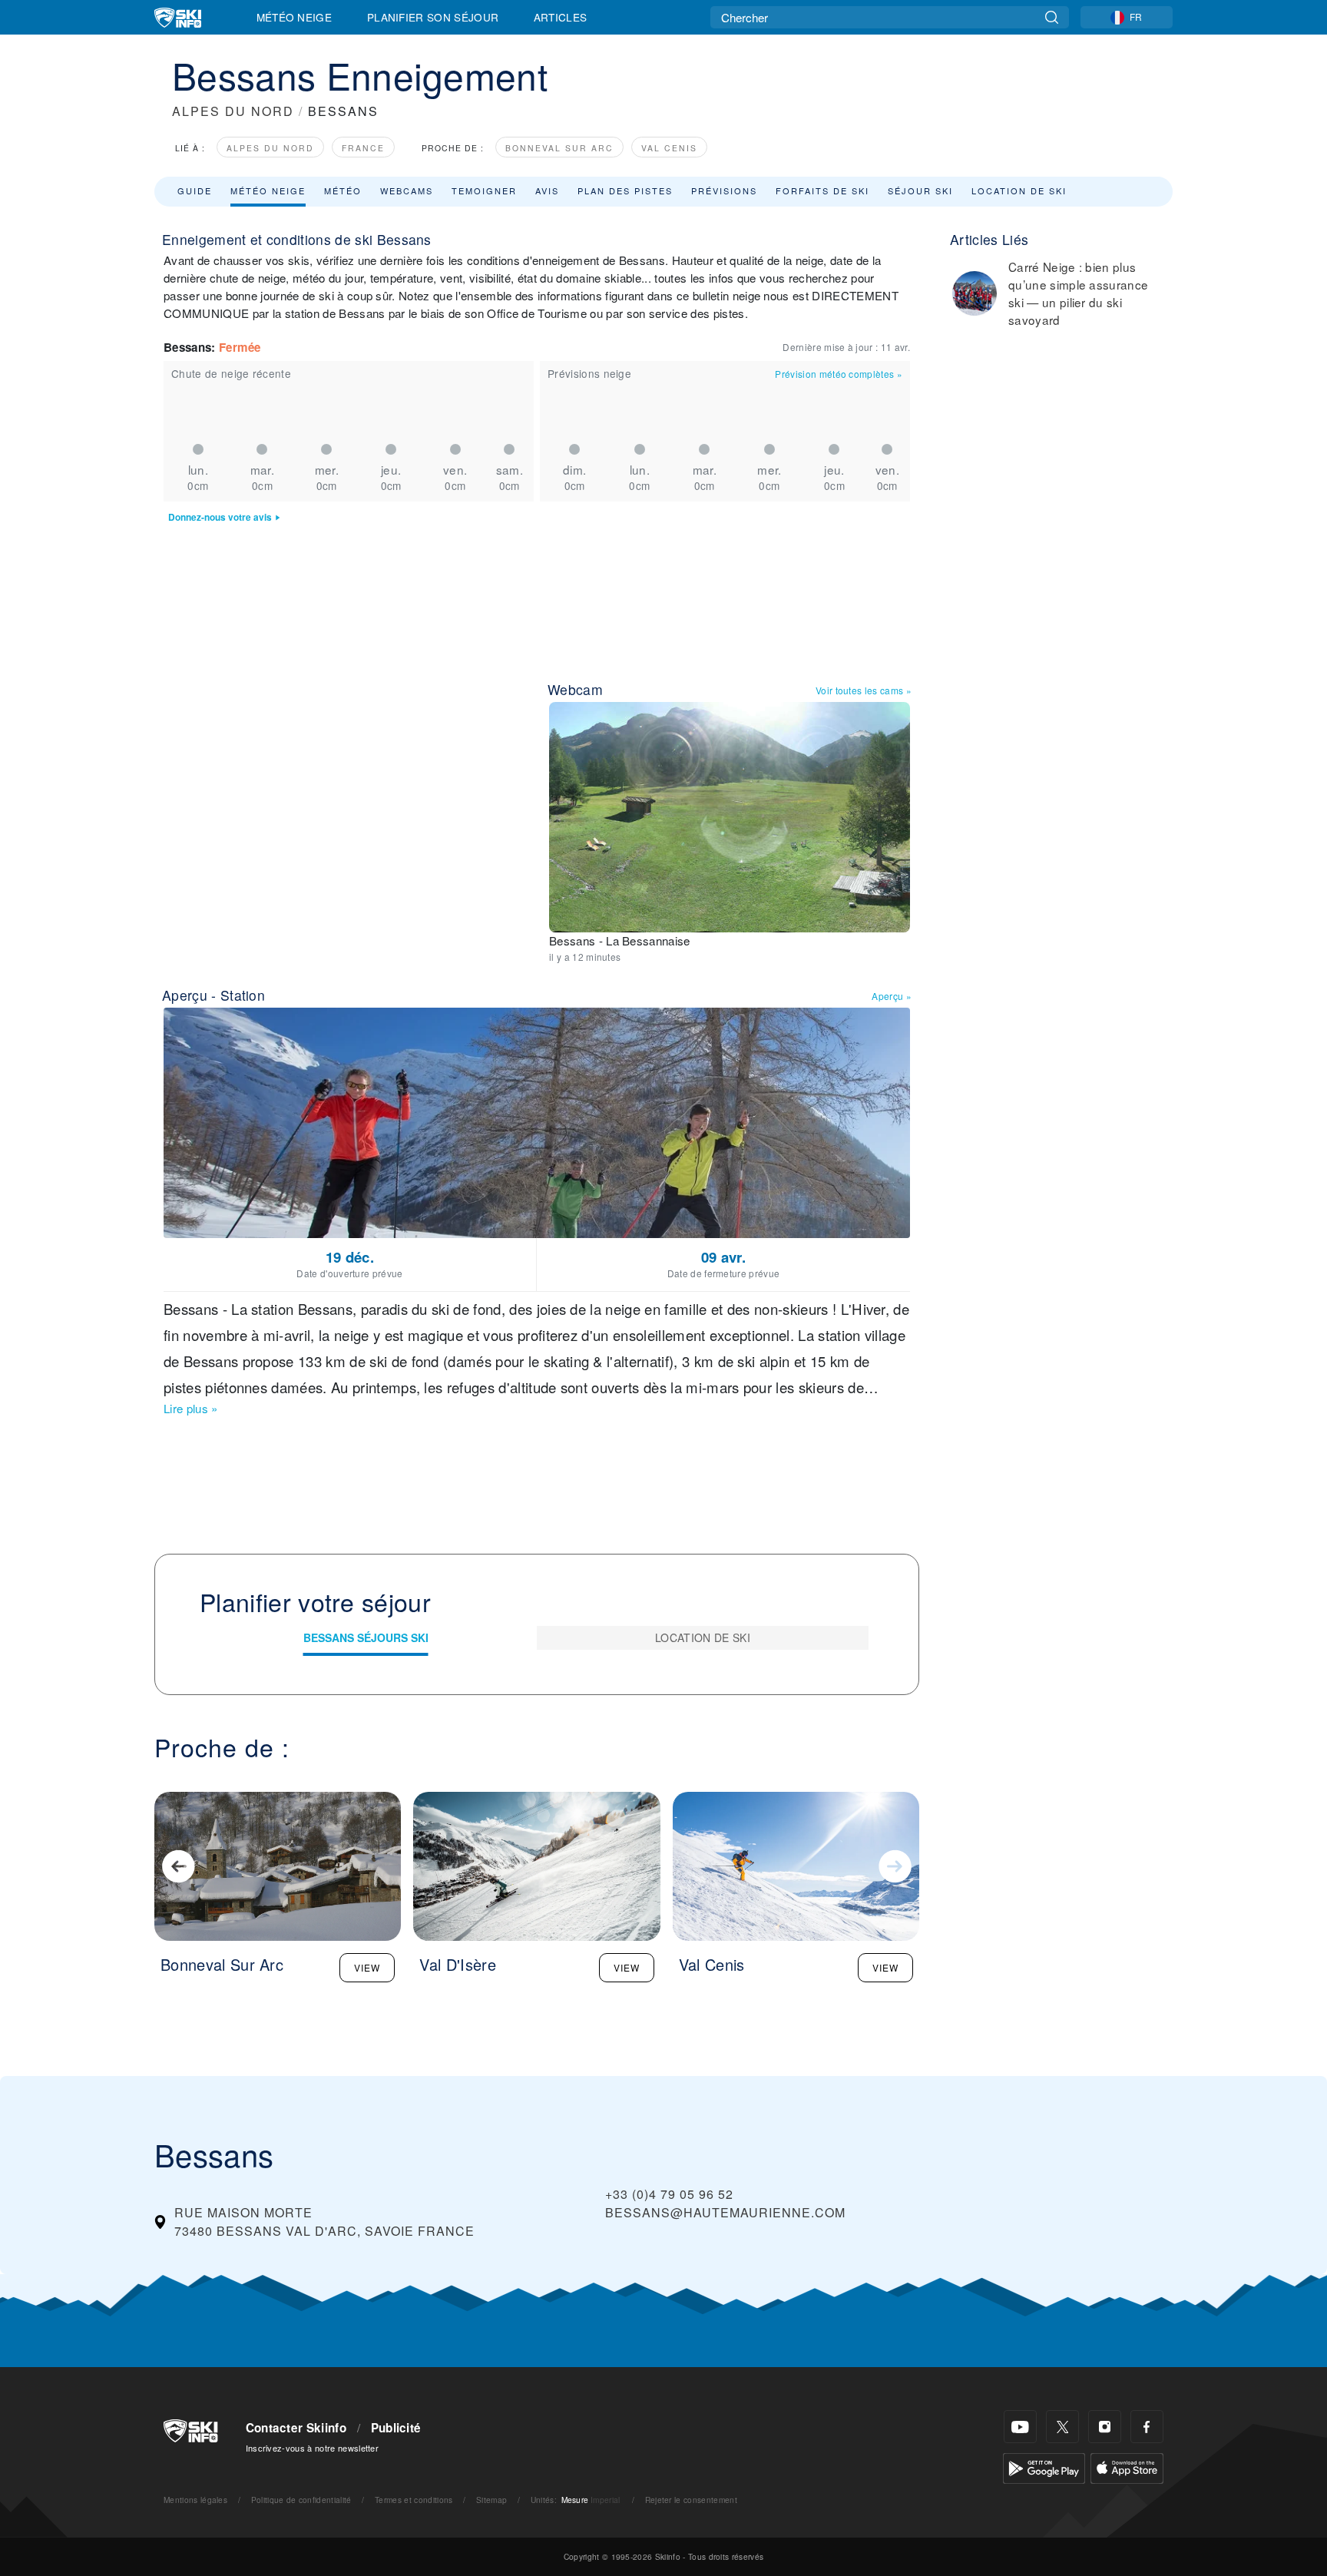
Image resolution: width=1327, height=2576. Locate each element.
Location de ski (1019, 190)
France (363, 148)
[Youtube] (1020, 2427)
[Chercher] (1052, 17)
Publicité (396, 2428)
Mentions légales (195, 2500)
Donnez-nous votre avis (220, 517)
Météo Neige (295, 17)
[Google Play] (1044, 2467)
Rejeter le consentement (691, 2500)
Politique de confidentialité (301, 2500)
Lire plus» (191, 1408)
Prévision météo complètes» (839, 374)
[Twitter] (1062, 2427)
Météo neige (268, 190)
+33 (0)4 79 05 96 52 (669, 2194)
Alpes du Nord (270, 148)
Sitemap (491, 2500)
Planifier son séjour (433, 17)
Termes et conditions (414, 2500)
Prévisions (724, 190)
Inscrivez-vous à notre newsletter (313, 2448)
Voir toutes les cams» (864, 690)
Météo (343, 190)
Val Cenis (669, 148)
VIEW (367, 1967)
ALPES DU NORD (233, 111)
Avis (547, 190)
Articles (561, 17)
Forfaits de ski (822, 190)
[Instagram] (1105, 2427)
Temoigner (484, 190)
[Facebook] (1147, 2427)
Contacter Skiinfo (296, 2428)
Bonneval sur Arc (559, 148)
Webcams (407, 190)
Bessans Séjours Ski (366, 1637)
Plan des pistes (625, 190)
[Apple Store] (1127, 2467)
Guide (195, 190)
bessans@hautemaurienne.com (725, 2212)
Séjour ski (920, 190)
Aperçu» (892, 996)
